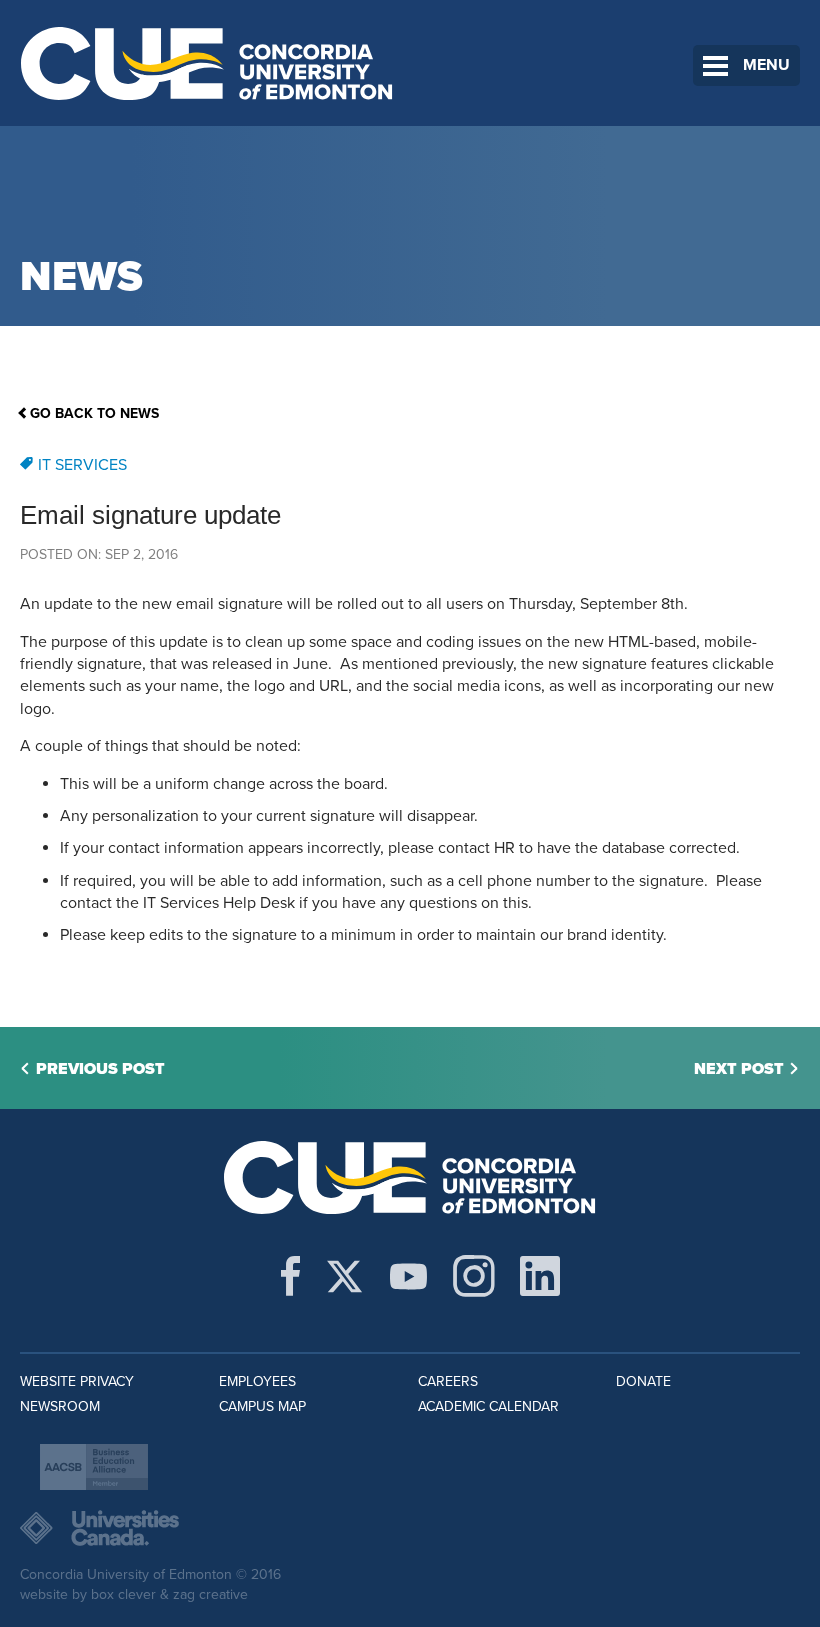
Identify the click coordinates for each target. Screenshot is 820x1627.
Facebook (290, 1276)
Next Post (739, 1069)
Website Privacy (77, 1381)
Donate (643, 1381)
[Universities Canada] (410, 1528)
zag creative (210, 1594)
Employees (257, 1381)
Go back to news (94, 413)
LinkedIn (540, 1276)
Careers (448, 1381)
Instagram (474, 1276)
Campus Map (262, 1406)
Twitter (344, 1276)
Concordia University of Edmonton (207, 63)
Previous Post (100, 1069)
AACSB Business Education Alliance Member (94, 1467)
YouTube (408, 1276)
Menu (766, 65)
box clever (123, 1594)
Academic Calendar (488, 1406)
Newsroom (60, 1406)
